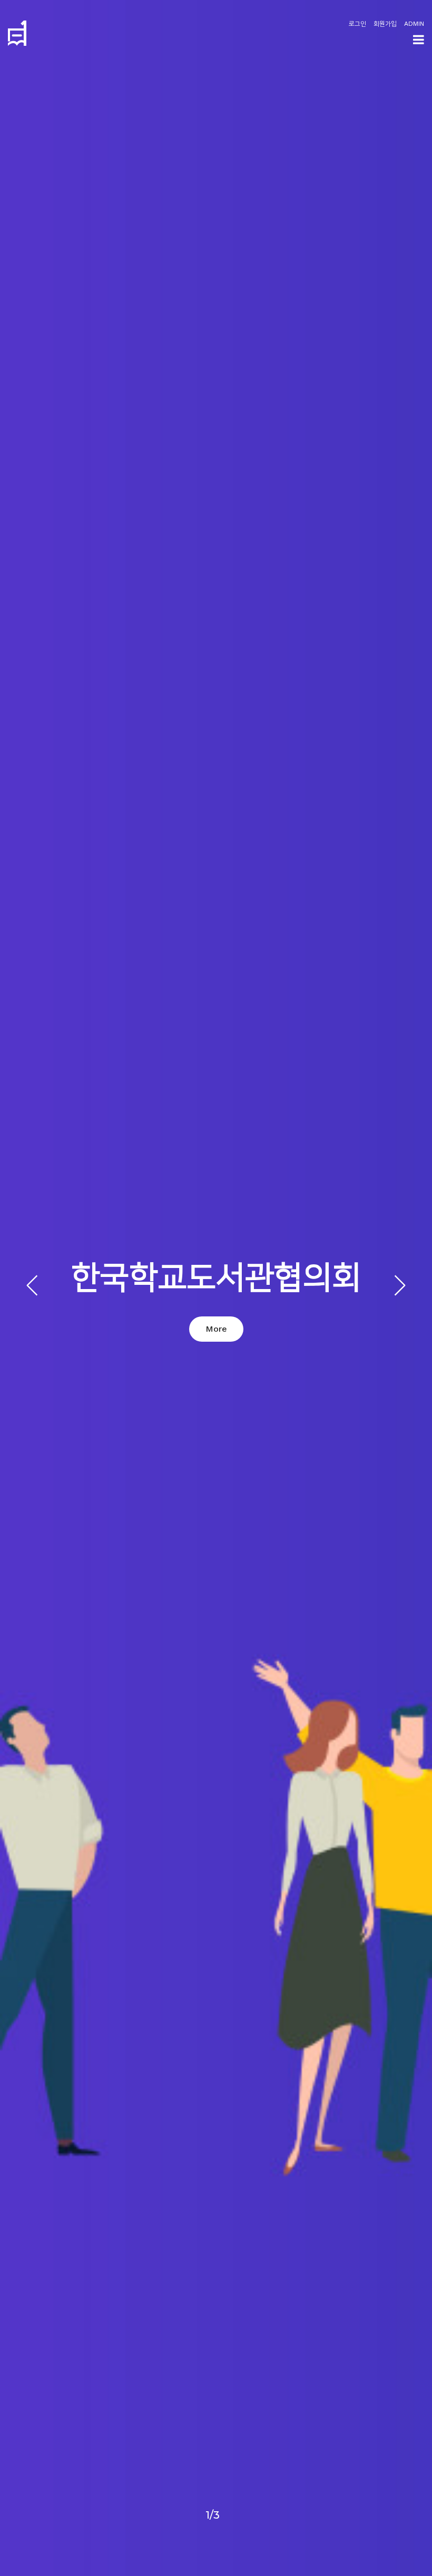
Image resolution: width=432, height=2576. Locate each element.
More (216, 1329)
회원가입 (385, 24)
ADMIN (414, 24)
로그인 (357, 24)
